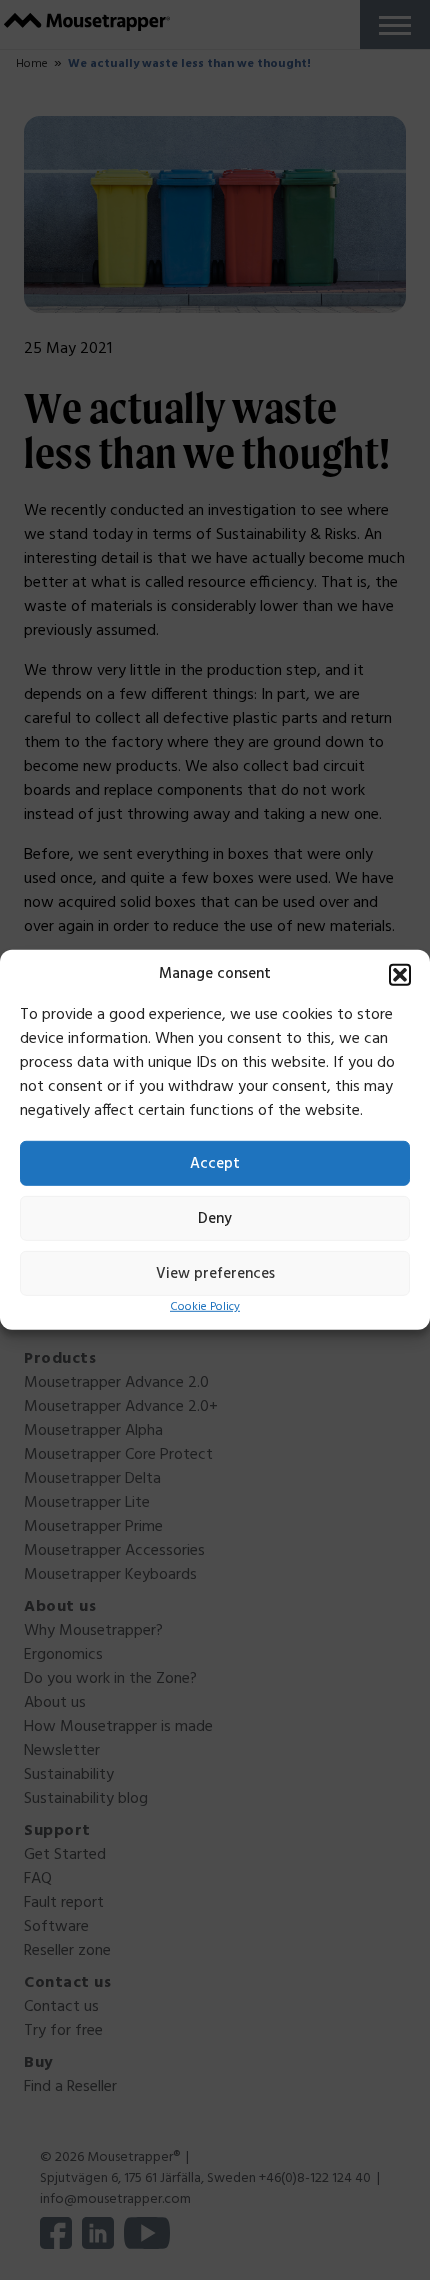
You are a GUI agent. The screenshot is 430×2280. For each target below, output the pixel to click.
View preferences (215, 1273)
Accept (215, 1163)
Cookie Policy (205, 1307)
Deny (215, 1218)
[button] (400, 975)
